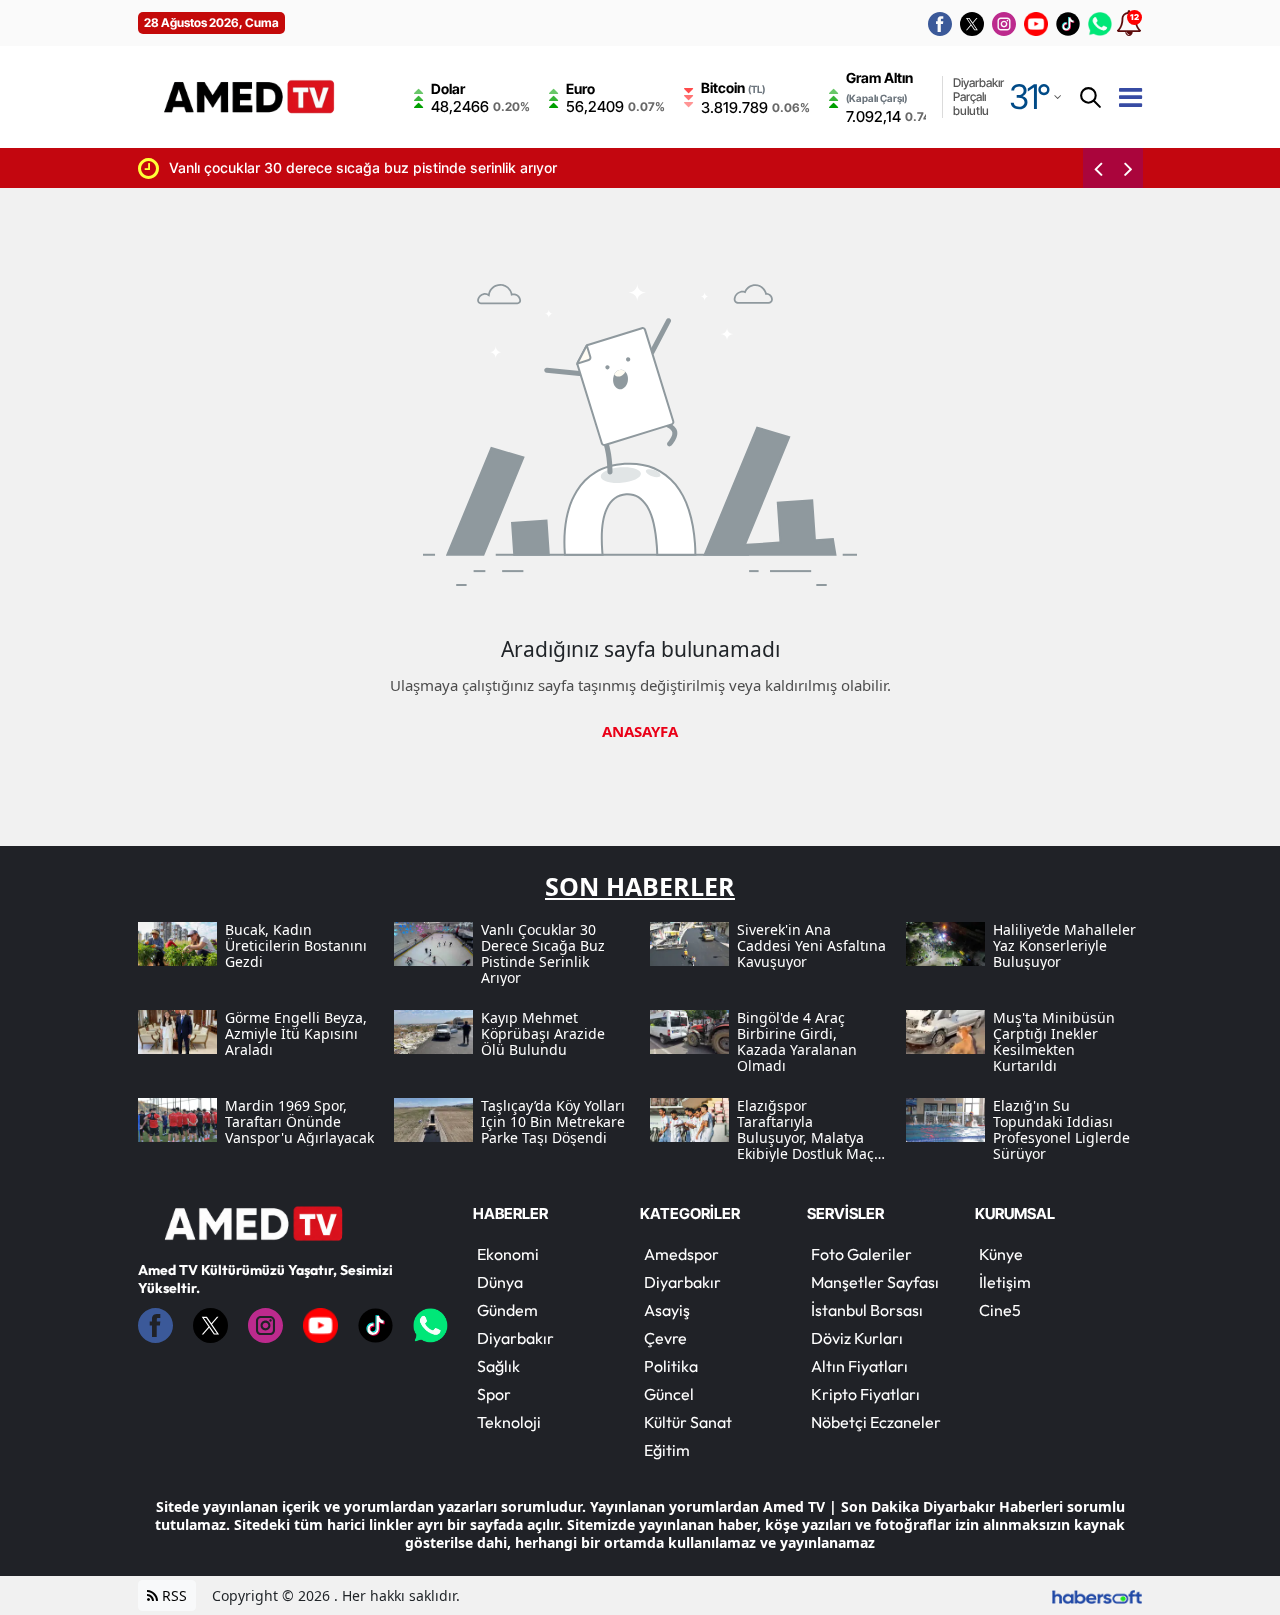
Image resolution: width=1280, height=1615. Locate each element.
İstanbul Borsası (867, 1310)
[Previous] (1098, 168)
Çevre (665, 1338)
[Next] (1128, 168)
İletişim (1005, 1282)
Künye (1001, 1254)
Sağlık (498, 1366)
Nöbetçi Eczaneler (876, 1422)
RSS (172, 1595)
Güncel (669, 1394)
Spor (494, 1394)
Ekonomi (508, 1254)
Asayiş (667, 1310)
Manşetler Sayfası (875, 1282)
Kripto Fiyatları (865, 1394)
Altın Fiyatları (859, 1366)
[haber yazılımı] (1097, 1595)
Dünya (500, 1282)
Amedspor (681, 1254)
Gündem (507, 1310)
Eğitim (667, 1450)
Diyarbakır (515, 1338)
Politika (671, 1366)
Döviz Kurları (857, 1338)
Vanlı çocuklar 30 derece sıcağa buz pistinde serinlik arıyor (293, 167)
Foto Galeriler (861, 1254)
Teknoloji (509, 1422)
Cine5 (1000, 1310)
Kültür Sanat (688, 1422)
